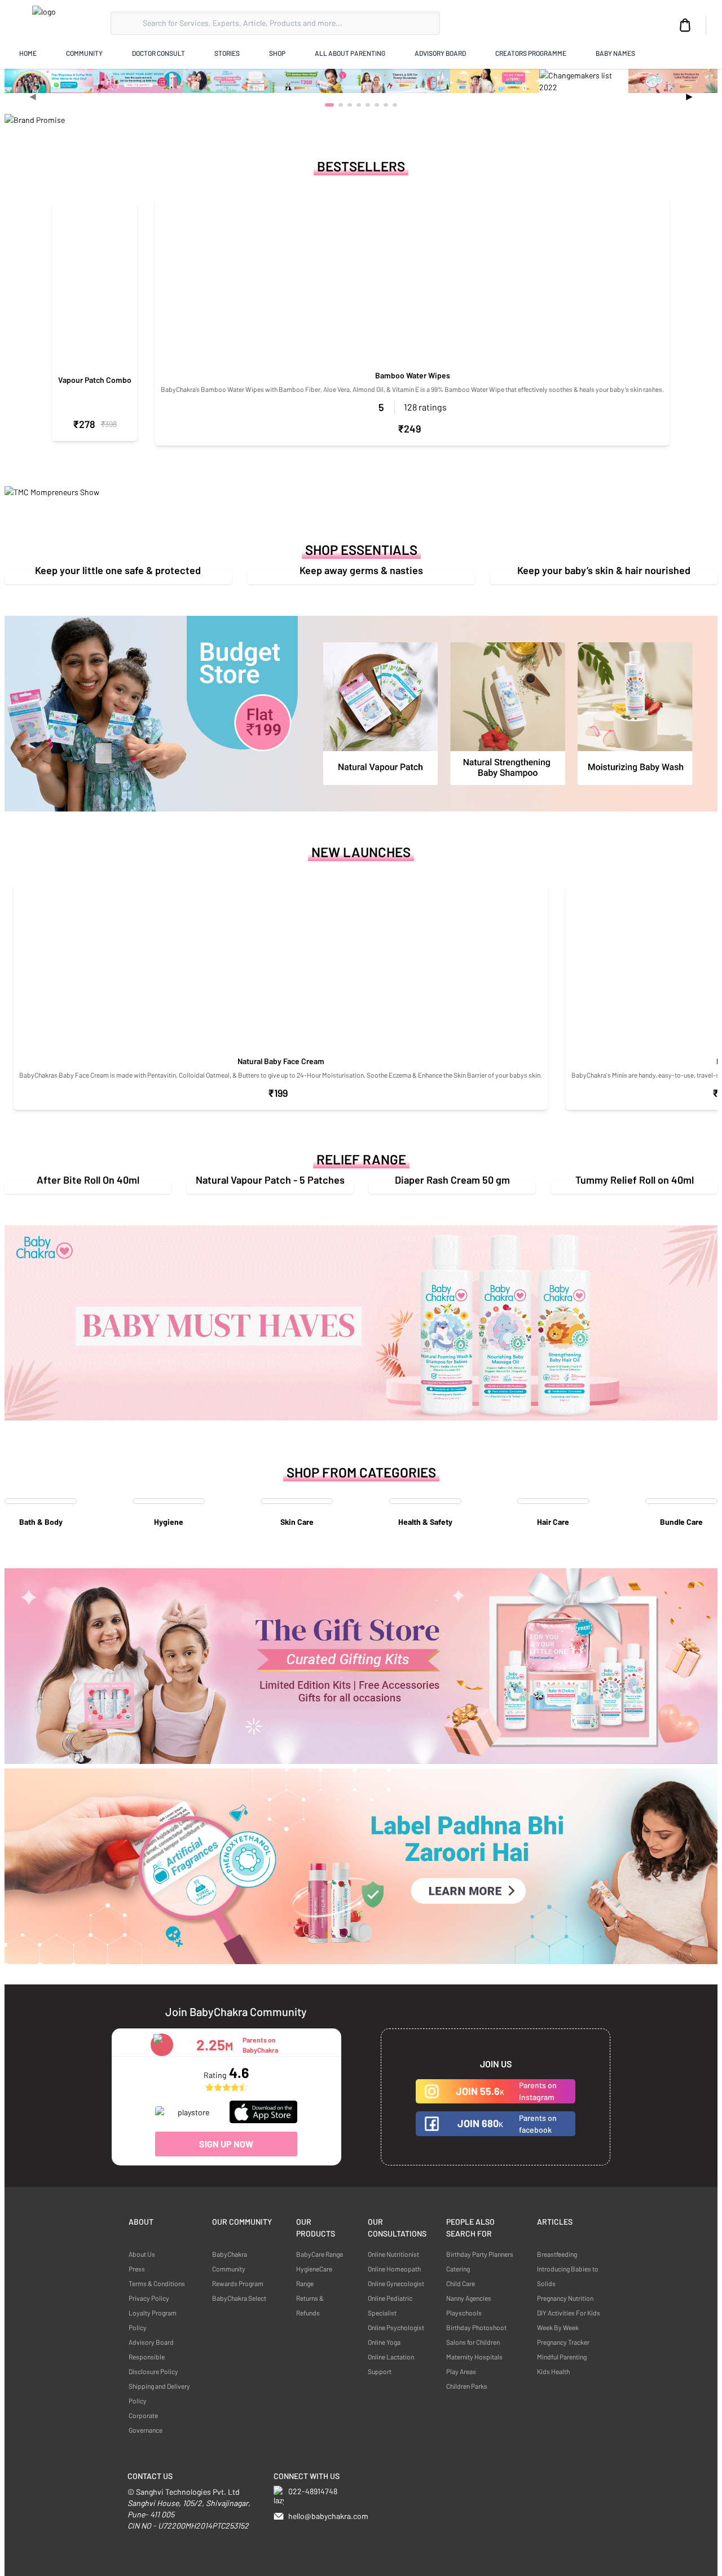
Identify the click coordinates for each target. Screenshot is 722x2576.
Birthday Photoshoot (476, 2327)
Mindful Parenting (562, 2357)
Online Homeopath (394, 2269)
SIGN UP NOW (226, 2144)
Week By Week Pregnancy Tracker (563, 2335)
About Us (142, 2254)
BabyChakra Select (239, 2298)
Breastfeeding (557, 2254)
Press (137, 2269)
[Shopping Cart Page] (685, 25)
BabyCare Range (320, 2254)
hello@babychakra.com (328, 2516)
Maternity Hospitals (474, 2357)
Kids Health (553, 2371)
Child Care (461, 2283)
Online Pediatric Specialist (390, 2305)
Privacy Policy (149, 2298)
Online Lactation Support (391, 2364)
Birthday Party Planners (480, 2254)
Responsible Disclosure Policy (153, 2364)
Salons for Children (473, 2342)
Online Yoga (384, 2342)
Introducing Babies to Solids (568, 2276)
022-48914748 (313, 2491)
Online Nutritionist (393, 2254)
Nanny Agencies (469, 2298)
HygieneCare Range (314, 2276)
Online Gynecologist (396, 2283)
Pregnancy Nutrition (565, 2298)
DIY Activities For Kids (569, 2313)
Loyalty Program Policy (153, 2320)
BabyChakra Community (230, 2261)
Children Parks (467, 2386)
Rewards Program (238, 2283)
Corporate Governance (146, 2423)
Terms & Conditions (157, 2283)
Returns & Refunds (310, 2305)
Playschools (464, 2313)
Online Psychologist (396, 2327)
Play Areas (461, 2371)
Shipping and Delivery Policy (159, 2393)
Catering (458, 2269)
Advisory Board (151, 2342)
